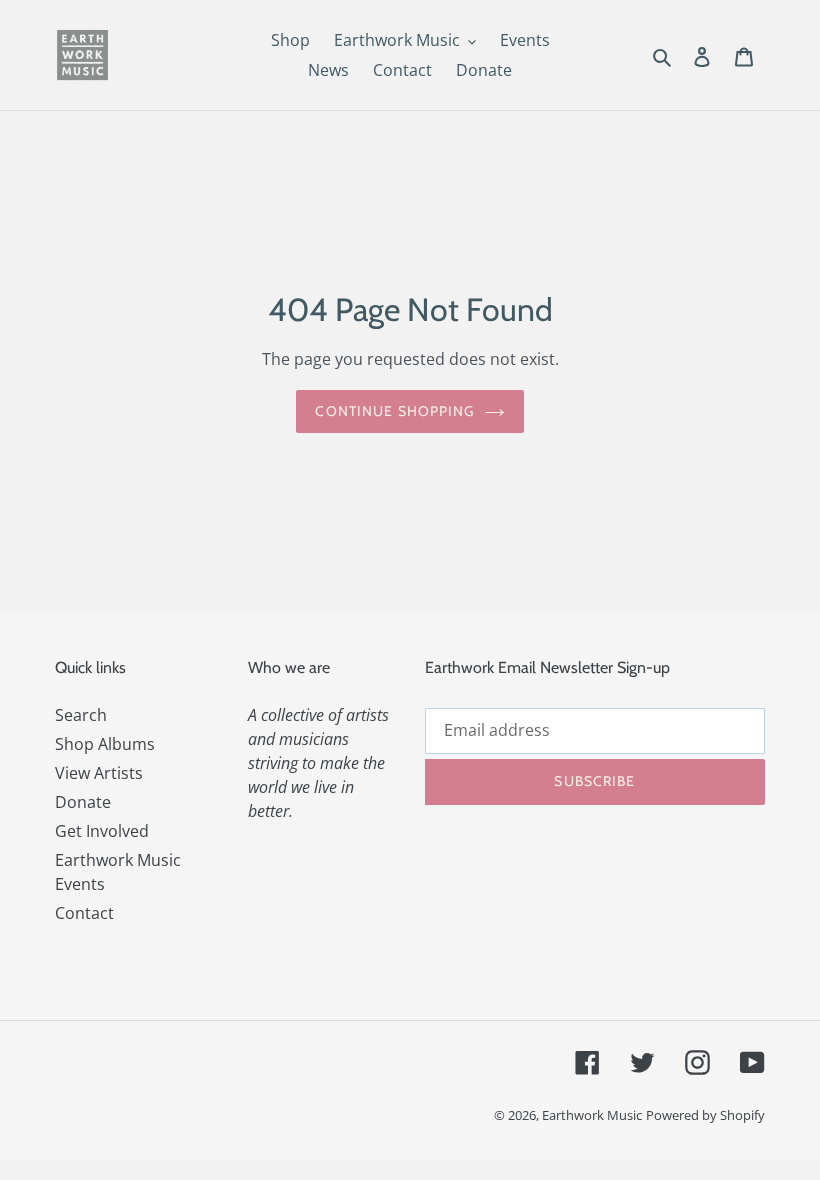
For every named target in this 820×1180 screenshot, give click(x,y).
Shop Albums (105, 744)
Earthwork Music (592, 1115)
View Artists (99, 773)
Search (81, 715)
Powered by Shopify (705, 1115)
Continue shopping (394, 411)
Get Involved (102, 831)
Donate (83, 802)
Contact (84, 913)
